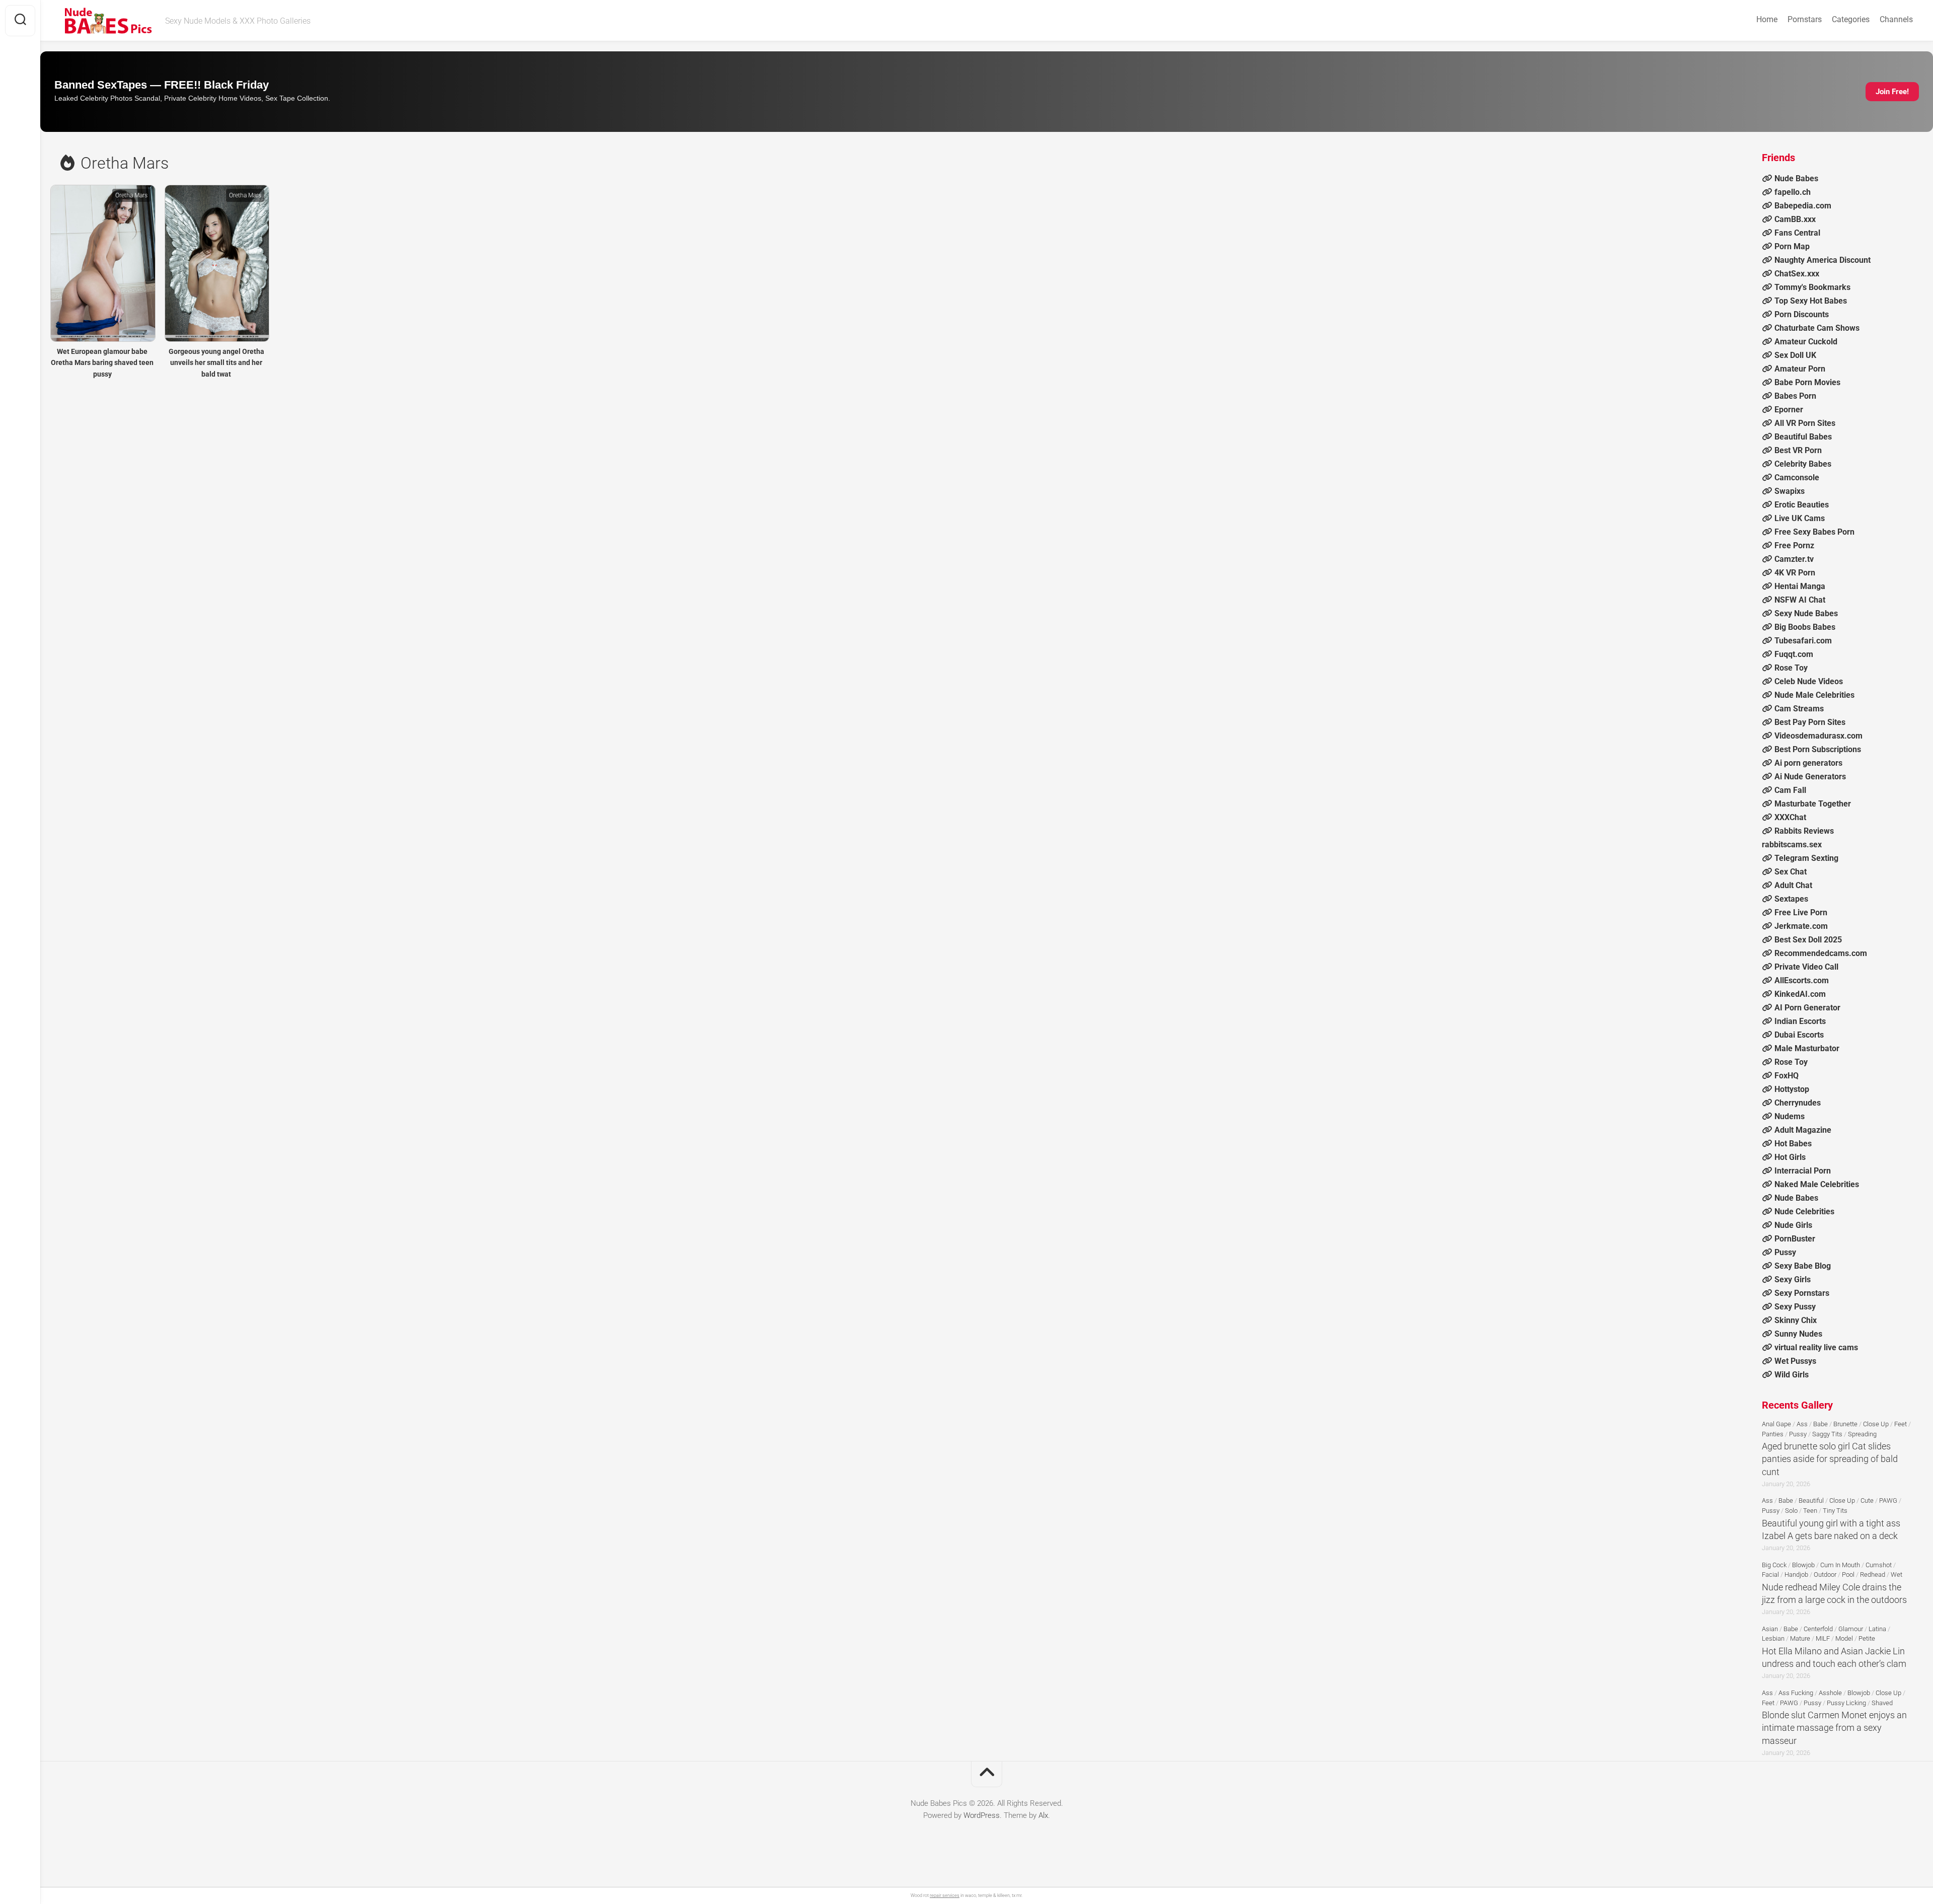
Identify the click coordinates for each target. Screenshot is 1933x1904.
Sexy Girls (1793, 1279)
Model (1844, 1638)
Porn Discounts (1802, 314)
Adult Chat (1793, 885)
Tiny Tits (1835, 1511)
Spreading (1862, 1434)
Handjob (1796, 1575)
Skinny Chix (1796, 1320)
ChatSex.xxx (1797, 274)
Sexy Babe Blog (1803, 1266)
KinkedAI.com (1800, 994)
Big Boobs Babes (1805, 627)
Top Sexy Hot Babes (1811, 301)
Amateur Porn (1800, 369)
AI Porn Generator (1807, 1008)
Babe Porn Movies (1807, 382)
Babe (1820, 1424)
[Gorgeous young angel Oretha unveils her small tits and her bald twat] (217, 263)
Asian (1770, 1629)
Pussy (1785, 1252)
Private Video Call (1806, 967)
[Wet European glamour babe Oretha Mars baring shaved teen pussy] (102, 263)
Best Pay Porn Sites (1810, 722)
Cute (1867, 1500)
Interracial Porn (1803, 1171)
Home (1767, 19)
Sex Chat (1791, 872)
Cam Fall (1790, 790)
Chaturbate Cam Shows (1817, 328)
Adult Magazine (1803, 1130)
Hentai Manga (1800, 586)
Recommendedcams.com (1821, 953)
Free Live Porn (1801, 912)
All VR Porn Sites (1805, 423)
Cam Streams (1799, 709)
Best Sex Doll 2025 (1808, 940)
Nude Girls (1793, 1225)
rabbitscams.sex (1792, 845)
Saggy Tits (1827, 1434)
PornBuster (1795, 1239)
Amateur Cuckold (1806, 342)
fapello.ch (1793, 192)
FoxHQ (1787, 1076)
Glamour (1851, 1629)
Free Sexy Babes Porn (1814, 532)
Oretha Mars (131, 195)
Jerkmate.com (1801, 926)
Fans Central (1797, 233)
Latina (1877, 1629)
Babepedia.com (1803, 206)
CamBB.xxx (1795, 219)
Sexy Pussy (1795, 1307)
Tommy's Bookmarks (1812, 287)
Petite (1867, 1638)
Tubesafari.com (1803, 641)
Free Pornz (1794, 545)
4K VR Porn (1795, 573)
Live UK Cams (1800, 518)
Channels (1896, 19)
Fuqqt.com (1794, 654)
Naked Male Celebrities (1817, 1184)
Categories (1851, 19)
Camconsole (1797, 478)
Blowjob (1803, 1565)
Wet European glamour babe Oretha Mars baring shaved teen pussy (102, 363)
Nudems (1790, 1116)
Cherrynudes (1798, 1103)
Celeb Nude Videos (1809, 681)
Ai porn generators (1808, 763)
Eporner (1789, 410)
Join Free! (1892, 92)
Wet (1897, 1575)
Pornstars (1805, 19)
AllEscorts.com (1802, 980)
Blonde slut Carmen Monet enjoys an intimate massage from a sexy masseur (1834, 1728)
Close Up (1876, 1424)
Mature (1800, 1638)
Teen (1810, 1511)
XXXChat (1790, 817)
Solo (1791, 1511)
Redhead (1873, 1575)
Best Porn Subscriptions (1818, 749)
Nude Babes (1796, 178)
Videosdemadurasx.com (1818, 736)
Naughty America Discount (1823, 260)
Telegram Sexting (1806, 858)
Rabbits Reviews (1804, 831)
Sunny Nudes (1798, 1334)
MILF (1823, 1638)
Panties (1773, 1434)
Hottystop (1792, 1089)
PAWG (1888, 1500)
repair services (945, 1895)
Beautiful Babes (1803, 437)
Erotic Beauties (1802, 505)
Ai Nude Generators (1810, 777)
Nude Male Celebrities (1814, 695)
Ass (1802, 1424)
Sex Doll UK (1795, 355)
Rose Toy (1791, 668)
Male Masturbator (1807, 1048)
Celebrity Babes (1803, 464)
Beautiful (1811, 1500)
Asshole (1830, 1693)
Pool (1848, 1575)
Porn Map (1792, 246)
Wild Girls (1792, 1375)
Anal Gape (1776, 1424)
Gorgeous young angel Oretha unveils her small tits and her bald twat (216, 363)
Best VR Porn (1798, 450)
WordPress (982, 1815)
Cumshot (1879, 1565)
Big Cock (1774, 1565)
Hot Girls (1790, 1157)
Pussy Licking (1846, 1703)
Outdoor (1825, 1575)
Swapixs (1790, 491)
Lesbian (1773, 1638)
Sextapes (1791, 899)
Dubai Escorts (1799, 1035)
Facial (1770, 1575)
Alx (1043, 1815)
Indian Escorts (1800, 1021)
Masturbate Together (1813, 804)
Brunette (1845, 1424)
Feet (1901, 1424)
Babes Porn (1795, 396)
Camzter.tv (1794, 559)
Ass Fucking (1796, 1693)
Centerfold (1818, 1629)
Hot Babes (1793, 1144)
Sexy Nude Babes (1806, 613)
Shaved (1882, 1703)
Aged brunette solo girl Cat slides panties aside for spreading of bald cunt (1830, 1459)
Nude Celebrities (1804, 1212)
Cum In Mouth (1840, 1565)
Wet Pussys (1795, 1361)
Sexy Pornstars (1802, 1293)
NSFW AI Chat (1800, 600)
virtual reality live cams (1816, 1347)
